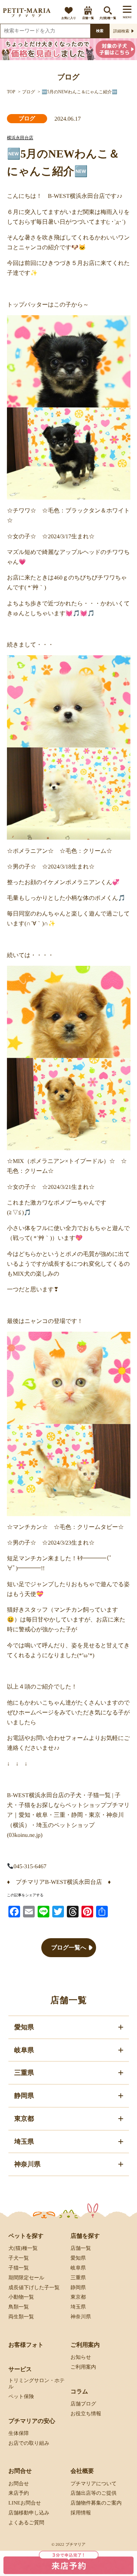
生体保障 (18, 2433)
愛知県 (78, 2258)
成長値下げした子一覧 (34, 2288)
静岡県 (78, 2288)
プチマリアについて (93, 2483)
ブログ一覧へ (68, 1947)
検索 (100, 31)
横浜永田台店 (20, 138)
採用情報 (80, 2513)
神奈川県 (80, 2317)
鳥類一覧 (18, 2307)
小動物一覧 (21, 2297)
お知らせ (80, 2357)
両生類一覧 (21, 2317)
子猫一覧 (18, 2268)
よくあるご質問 (26, 2523)
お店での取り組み (28, 2443)
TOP (11, 92)
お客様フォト (26, 2345)
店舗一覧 (88, 18)
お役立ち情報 (85, 2413)
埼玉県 (78, 2307)
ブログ (28, 92)
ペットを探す (26, 2236)
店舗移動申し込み (28, 2513)
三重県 (78, 2278)
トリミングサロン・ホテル (36, 2384)
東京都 (78, 2297)
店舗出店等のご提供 (93, 2493)
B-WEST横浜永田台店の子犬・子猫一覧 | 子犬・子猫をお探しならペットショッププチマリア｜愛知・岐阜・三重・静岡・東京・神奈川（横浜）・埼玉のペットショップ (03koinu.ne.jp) (68, 1815)
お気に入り (69, 18)
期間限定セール (26, 2278)
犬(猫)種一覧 (108, 18)
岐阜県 (78, 2268)
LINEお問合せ (24, 2503)
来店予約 (18, 2493)
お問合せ (18, 2483)
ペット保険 (21, 2397)
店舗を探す (85, 2236)
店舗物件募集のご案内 (96, 2503)
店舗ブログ (83, 2404)
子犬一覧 (18, 2258)
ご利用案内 (83, 2367)
